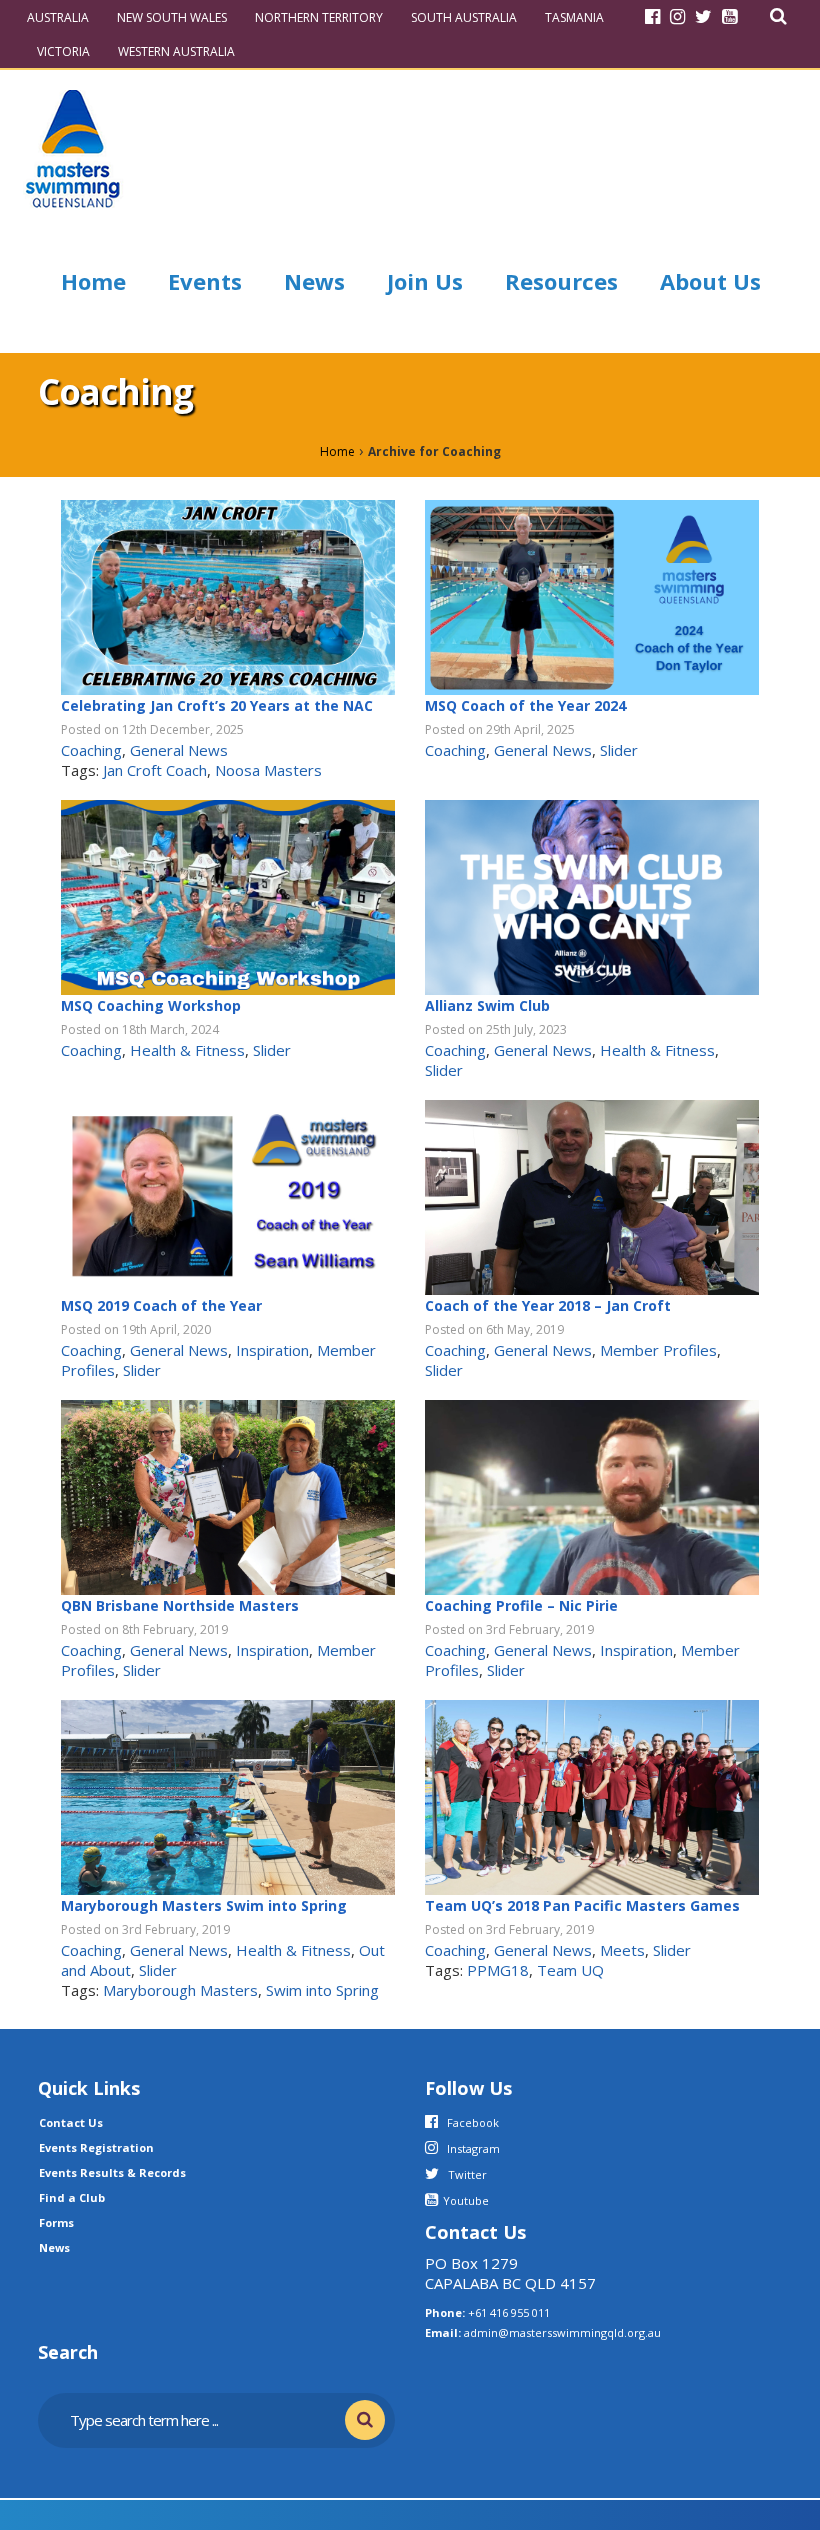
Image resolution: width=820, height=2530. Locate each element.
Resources (561, 281)
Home (93, 281)
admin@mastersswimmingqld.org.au (562, 2332)
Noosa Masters (268, 770)
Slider (619, 750)
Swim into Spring (322, 1990)
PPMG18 (498, 1970)
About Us (710, 281)
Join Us (425, 281)
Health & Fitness (187, 1050)
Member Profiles (658, 1350)
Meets (622, 1950)
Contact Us (71, 2122)
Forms (56, 2222)
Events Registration (96, 2147)
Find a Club (72, 2197)
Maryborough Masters (180, 1990)
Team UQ (570, 1970)
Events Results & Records (112, 2172)
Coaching (91, 750)
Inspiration (272, 1350)
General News (179, 750)
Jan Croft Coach (155, 770)
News (314, 281)
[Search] (778, 16)
